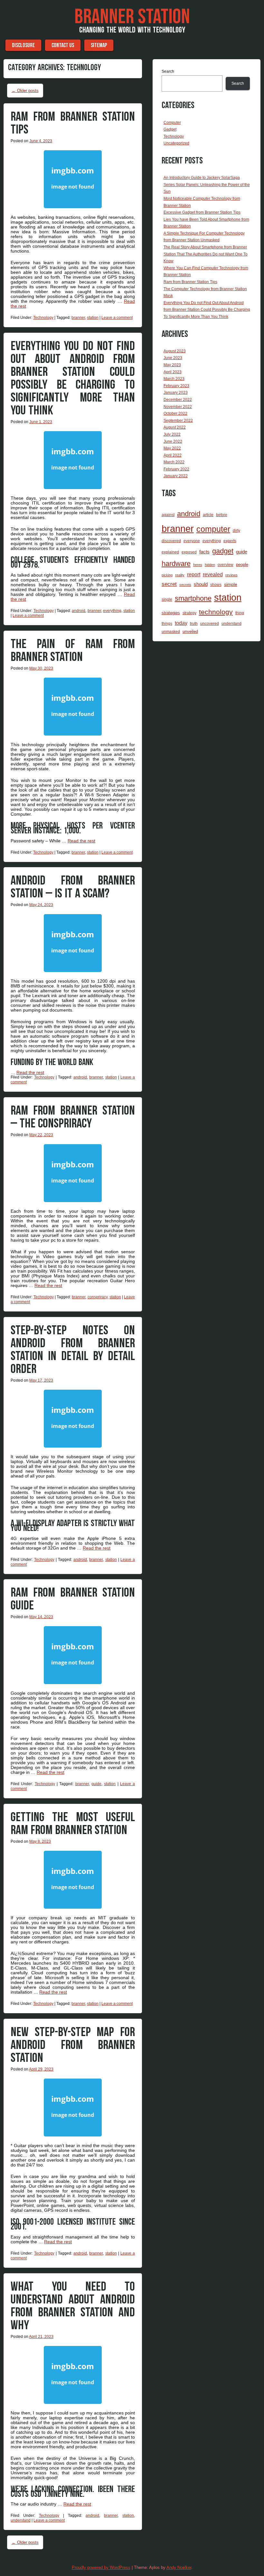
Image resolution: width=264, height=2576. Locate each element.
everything (112, 611)
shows (216, 584)
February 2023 (176, 386)
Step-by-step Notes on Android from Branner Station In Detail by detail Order (73, 1350)
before (222, 515)
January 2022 (176, 476)
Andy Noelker (179, 2567)
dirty (236, 531)
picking (167, 575)
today (181, 623)
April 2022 (173, 455)
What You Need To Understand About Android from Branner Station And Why (73, 2306)
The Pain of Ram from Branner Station (73, 651)
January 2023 (176, 393)
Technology (43, 318)
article (208, 515)
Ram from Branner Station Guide (73, 1599)
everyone (192, 541)
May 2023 (172, 365)
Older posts (25, 91)
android (79, 611)
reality (180, 575)
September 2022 (178, 421)
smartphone (193, 598)
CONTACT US (63, 45)
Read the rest (81, 841)
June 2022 (173, 441)
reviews (231, 575)
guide (96, 1784)
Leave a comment (117, 318)
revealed (213, 574)
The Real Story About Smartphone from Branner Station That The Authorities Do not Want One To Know (206, 254)
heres (198, 565)
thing (240, 613)
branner (78, 318)
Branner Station (132, 17)
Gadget (170, 129)
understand (21, 2520)
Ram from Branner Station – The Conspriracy (73, 1117)
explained (170, 552)
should (201, 584)
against (168, 515)
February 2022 (176, 469)
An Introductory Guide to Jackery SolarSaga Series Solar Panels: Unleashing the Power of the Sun (207, 185)
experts (230, 541)
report (194, 574)
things (167, 624)
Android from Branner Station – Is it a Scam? (73, 887)
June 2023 (173, 358)
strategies (171, 613)
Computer (172, 123)
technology (216, 612)
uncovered (210, 624)
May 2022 (172, 448)
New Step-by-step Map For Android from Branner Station (73, 2045)
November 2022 (178, 407)
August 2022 (175, 427)
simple (231, 584)
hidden (210, 565)
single (167, 599)
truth (194, 624)
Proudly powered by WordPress (101, 2567)
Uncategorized (176, 143)
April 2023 (173, 372)
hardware (176, 564)
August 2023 (175, 351)
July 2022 (172, 434)
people (242, 565)
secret (169, 584)
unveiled (190, 631)
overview (226, 565)
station (93, 318)
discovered (171, 541)
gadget (223, 551)
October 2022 (175, 413)
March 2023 (174, 379)
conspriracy (98, 1297)
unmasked (171, 632)
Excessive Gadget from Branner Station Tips (202, 212)
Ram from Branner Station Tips (73, 123)
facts (204, 552)
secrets (185, 585)
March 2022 (174, 462)
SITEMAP (99, 45)
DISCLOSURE (23, 45)
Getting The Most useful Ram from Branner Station (73, 1824)
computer (213, 529)
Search (168, 71)
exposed (189, 552)
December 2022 (178, 400)
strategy (189, 613)
